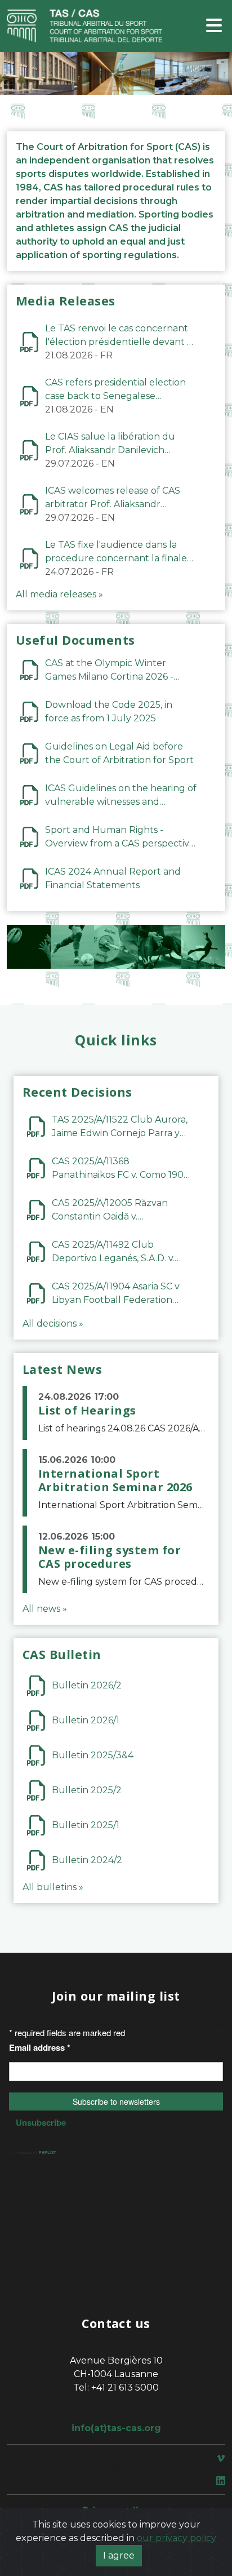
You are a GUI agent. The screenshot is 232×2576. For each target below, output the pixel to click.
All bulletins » (53, 1887)
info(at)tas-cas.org (116, 2428)
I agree (119, 2555)
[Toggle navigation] (214, 26)
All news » (45, 1609)
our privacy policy (177, 2538)
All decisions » (53, 1324)
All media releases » (59, 594)
